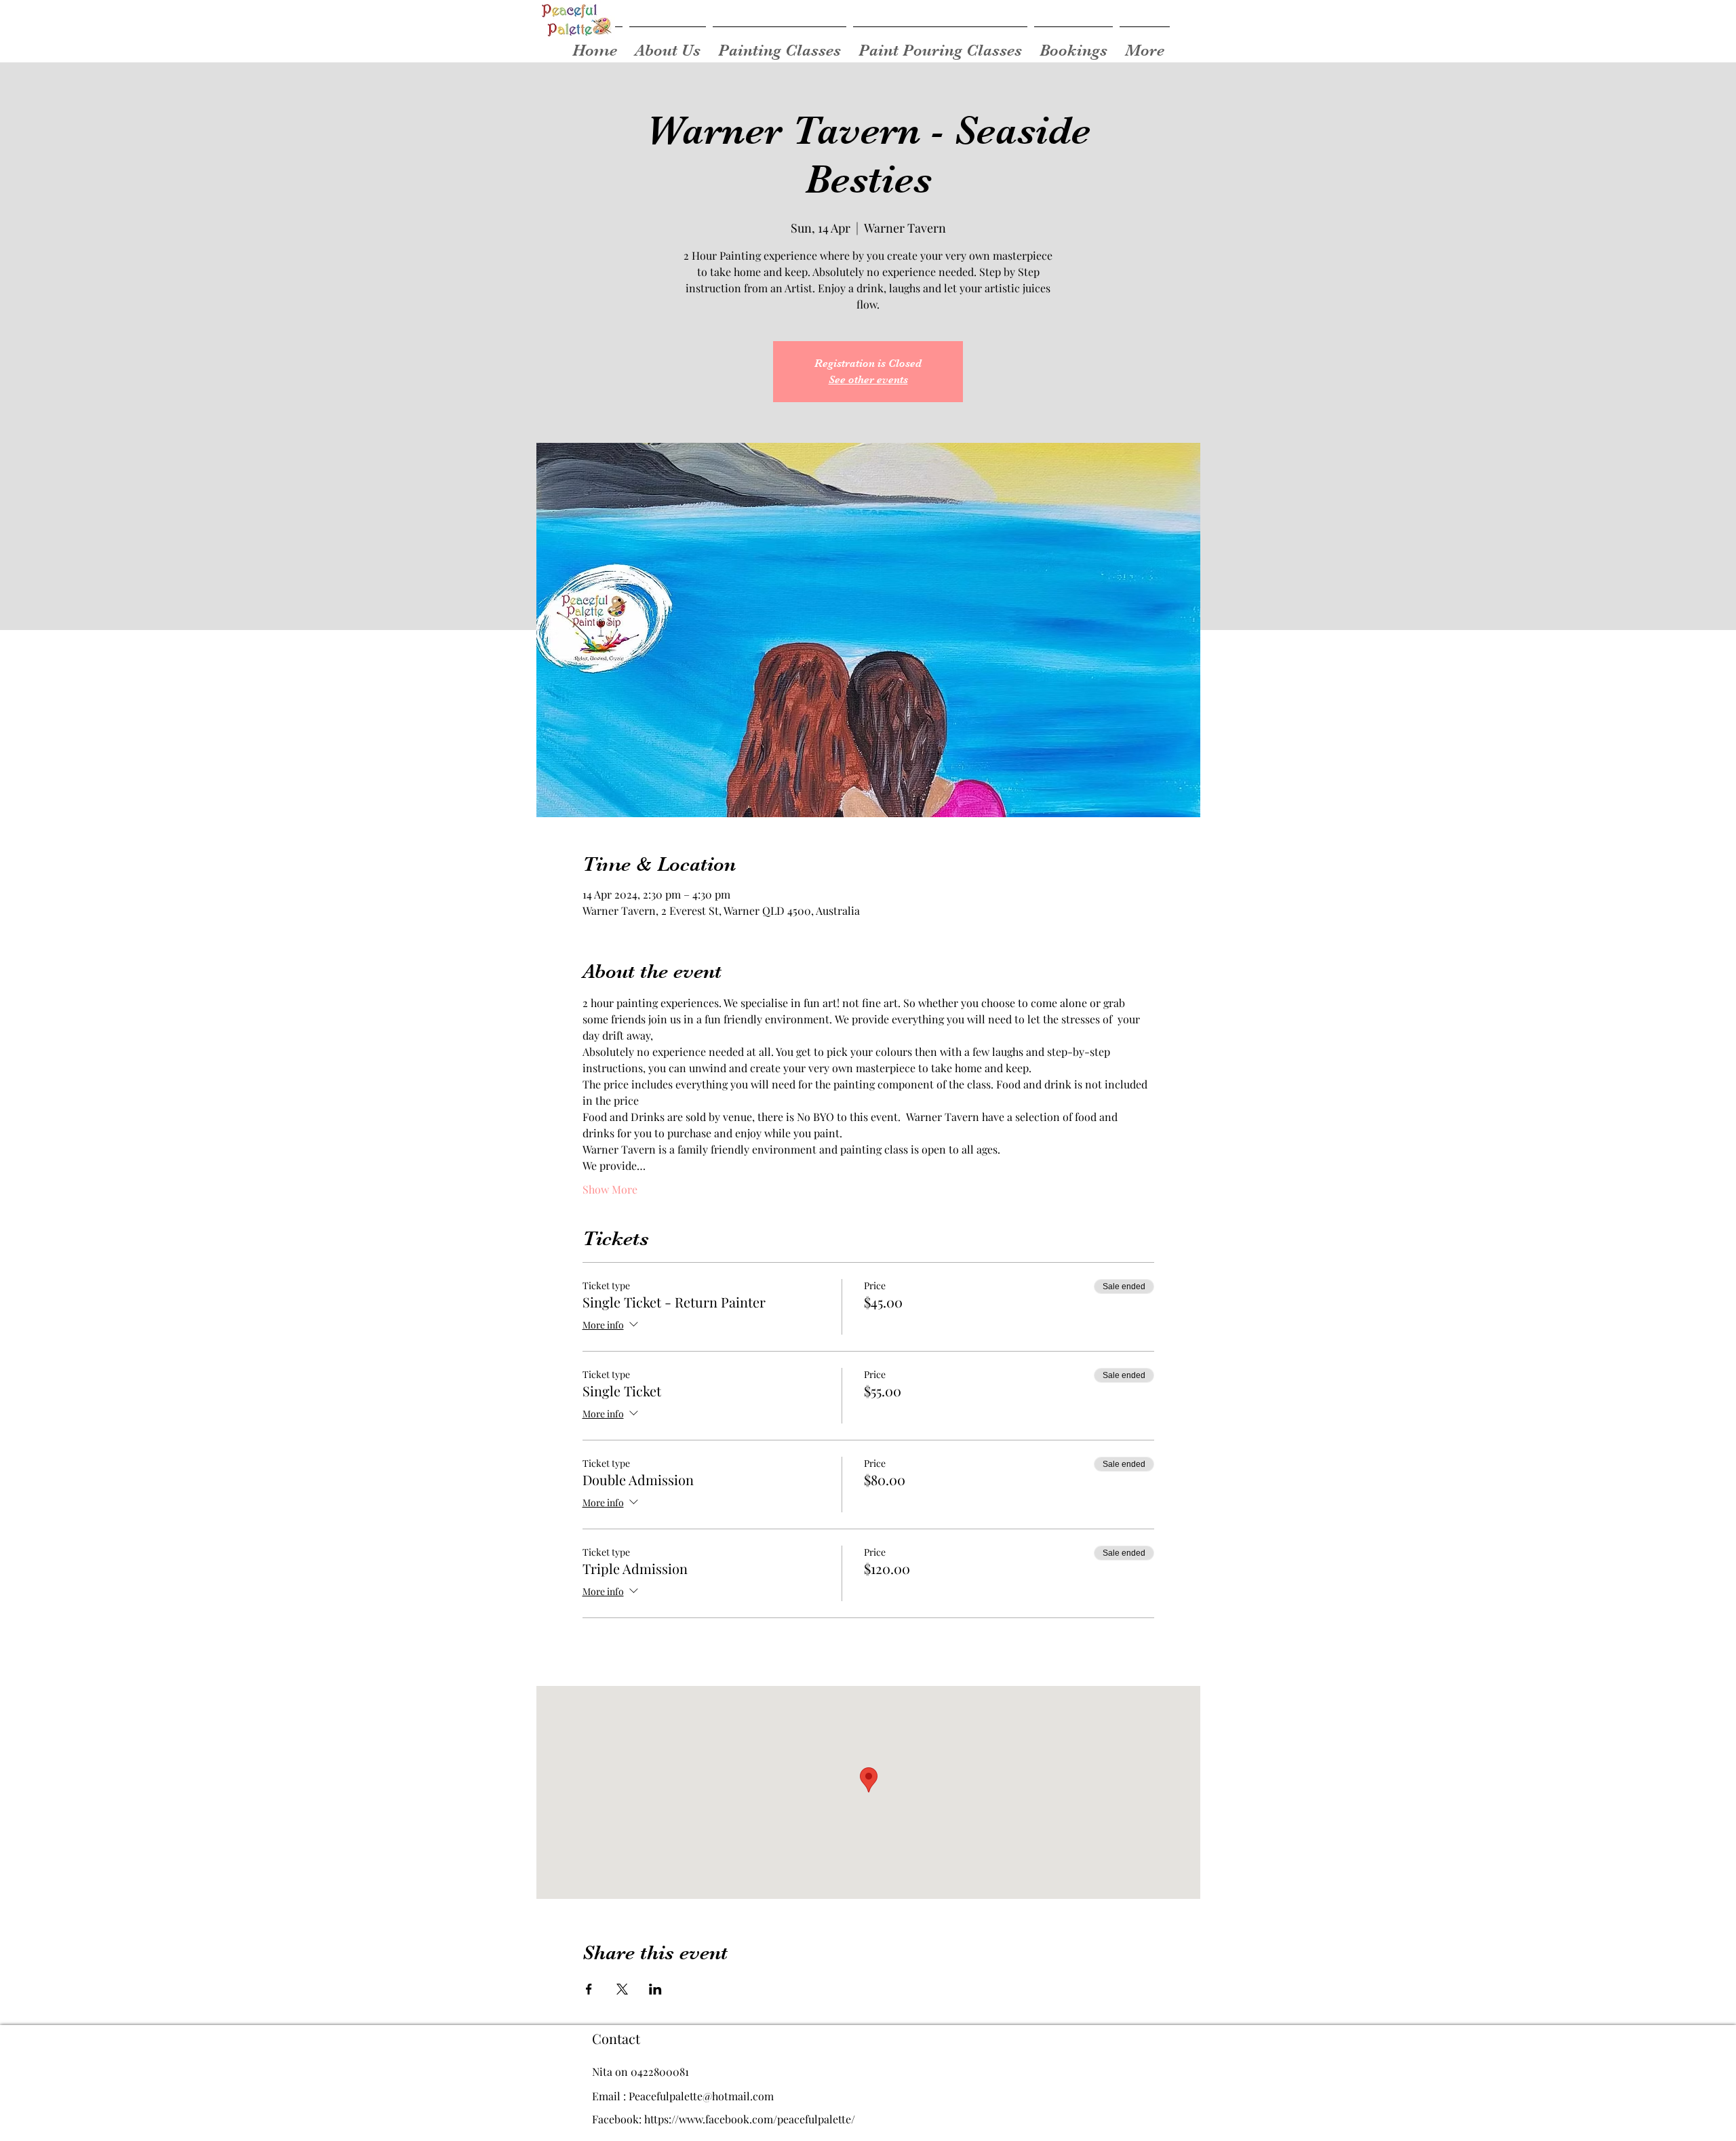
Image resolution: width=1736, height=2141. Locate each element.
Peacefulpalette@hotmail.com (701, 2096)
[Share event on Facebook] (589, 1989)
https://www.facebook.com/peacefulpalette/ (750, 2119)
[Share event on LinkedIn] (655, 1989)
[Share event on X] (622, 1989)
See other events (868, 380)
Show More (610, 1189)
